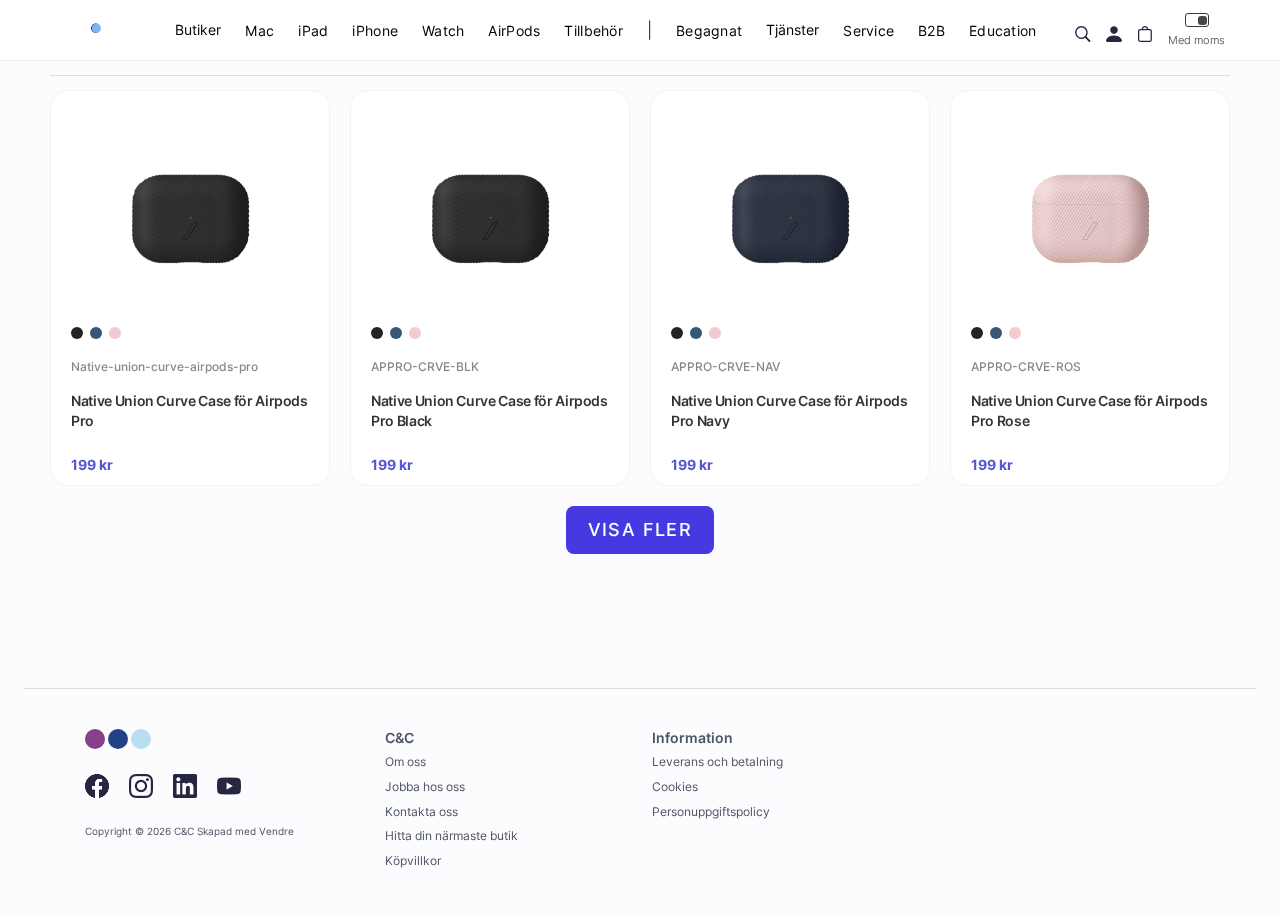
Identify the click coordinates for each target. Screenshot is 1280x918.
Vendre (276, 831)
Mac (259, 30)
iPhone (375, 30)
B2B (931, 30)
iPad (313, 30)
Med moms (1196, 40)
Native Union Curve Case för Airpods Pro (189, 410)
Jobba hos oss (425, 786)
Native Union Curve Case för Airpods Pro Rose (1089, 410)
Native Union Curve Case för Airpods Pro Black (489, 410)
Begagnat (709, 30)
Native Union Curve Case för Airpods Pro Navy (789, 410)
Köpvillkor (413, 860)
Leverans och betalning (717, 761)
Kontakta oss (421, 811)
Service (868, 30)
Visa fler (640, 529)
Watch (443, 30)
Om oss (405, 761)
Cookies (675, 786)
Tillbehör (593, 30)
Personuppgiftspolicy (711, 811)
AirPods (514, 30)
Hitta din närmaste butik (451, 835)
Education (1003, 30)
